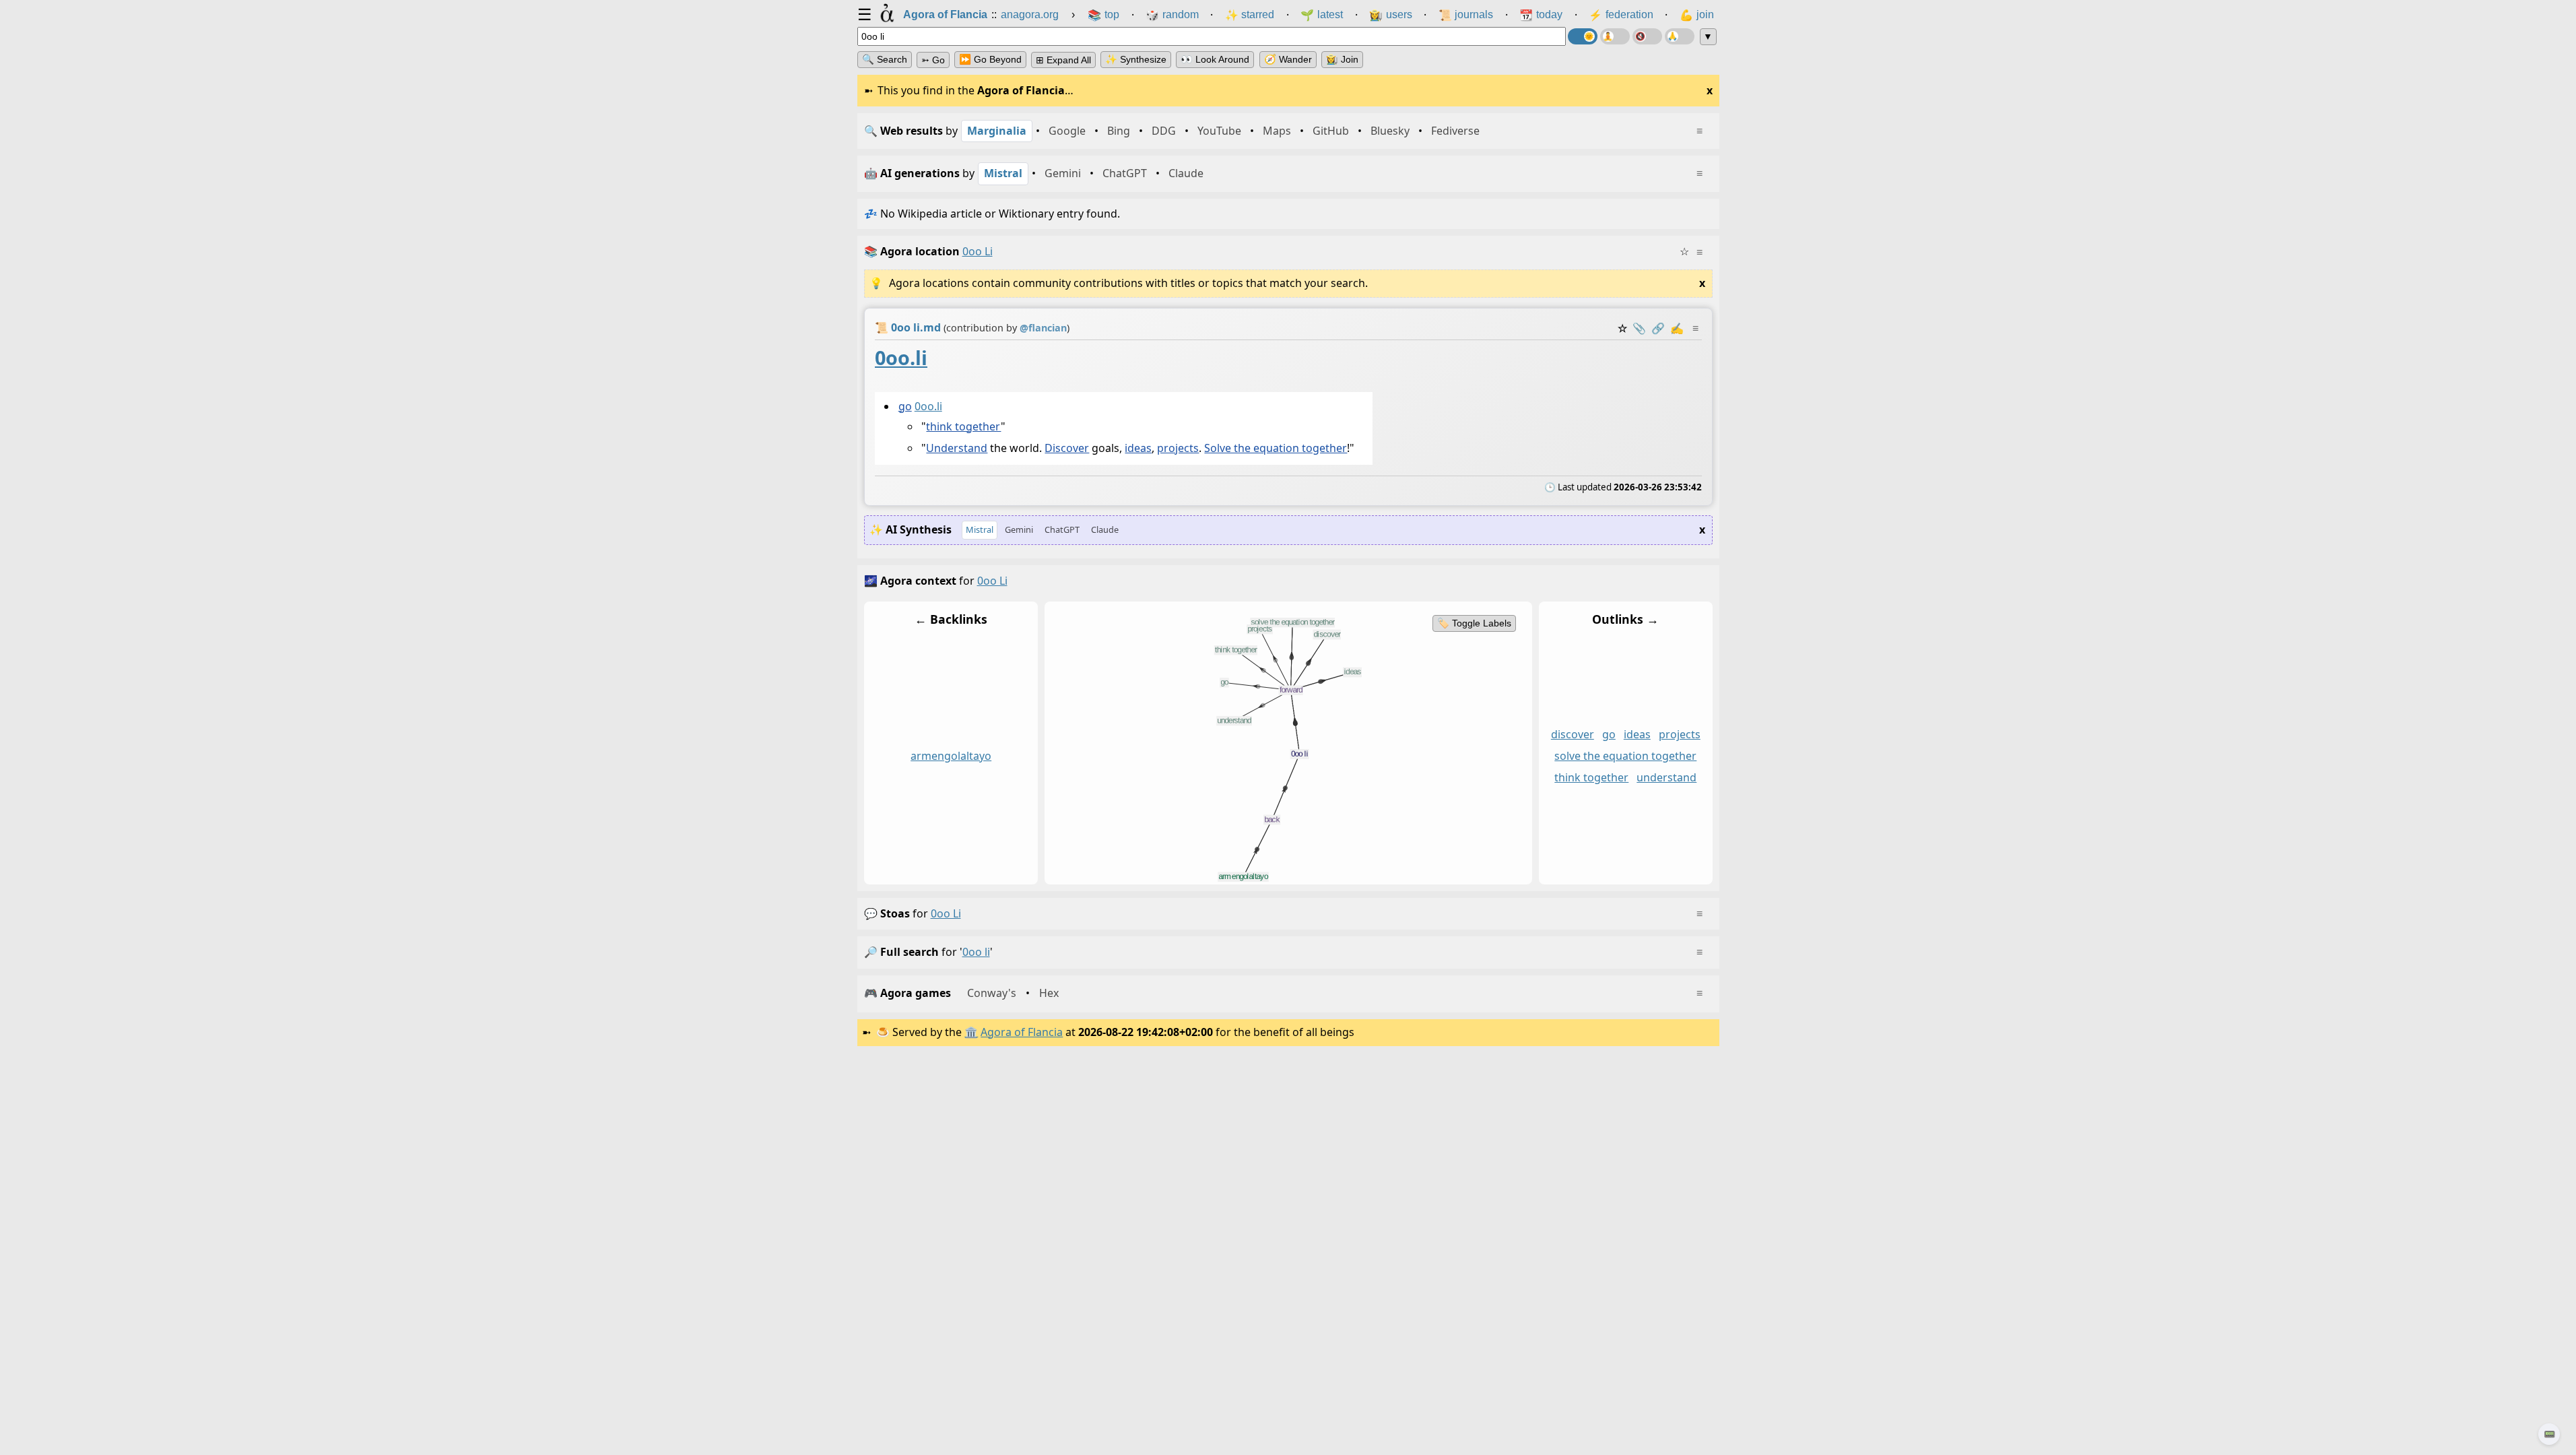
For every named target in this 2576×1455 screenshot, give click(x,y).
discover (1572, 735)
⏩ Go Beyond (990, 59)
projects (1178, 448)
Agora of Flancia (1022, 1032)
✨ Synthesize (1136, 59)
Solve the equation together (1276, 448)
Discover (1067, 448)
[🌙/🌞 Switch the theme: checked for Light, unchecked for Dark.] (1583, 36)
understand (1666, 777)
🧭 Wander (1288, 59)
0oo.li (901, 357)
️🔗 (1658, 328)
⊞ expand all (1063, 60)
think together (963, 426)
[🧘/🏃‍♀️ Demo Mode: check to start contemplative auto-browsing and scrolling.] (1615, 36)
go (904, 406)
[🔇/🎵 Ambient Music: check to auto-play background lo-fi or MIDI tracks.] (1647, 36)
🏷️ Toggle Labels (1474, 623)
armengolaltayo (951, 756)
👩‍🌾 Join (1342, 59)
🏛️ (971, 1032)
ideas (1138, 448)
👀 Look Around (1215, 59)
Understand (957, 448)
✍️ (1677, 328)
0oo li (946, 913)
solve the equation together (1625, 756)
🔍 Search (885, 59)
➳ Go (933, 60)
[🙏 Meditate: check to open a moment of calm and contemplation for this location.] (1680, 36)
